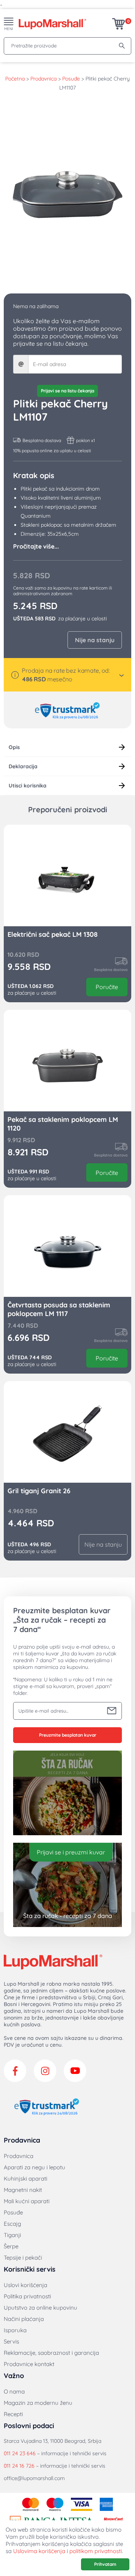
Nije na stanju (95, 640)
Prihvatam (105, 2564)
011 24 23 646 (20, 2453)
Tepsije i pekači (23, 2258)
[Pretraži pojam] (122, 46)
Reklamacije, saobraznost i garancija (51, 2353)
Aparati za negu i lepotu (34, 2167)
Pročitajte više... (36, 546)
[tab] (67, 747)
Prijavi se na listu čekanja (67, 391)
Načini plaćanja (24, 2319)
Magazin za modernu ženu (38, 2403)
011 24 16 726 (19, 2466)
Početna (15, 79)
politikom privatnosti (96, 2551)
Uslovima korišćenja (39, 2551)
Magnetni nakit (23, 2190)
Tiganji (12, 2235)
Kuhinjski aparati (25, 2179)
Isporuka (15, 2330)
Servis (11, 2341)
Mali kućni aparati (27, 2201)
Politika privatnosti (27, 2296)
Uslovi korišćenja (25, 2285)
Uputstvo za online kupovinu (40, 2308)
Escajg (12, 2224)
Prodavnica (43, 79)
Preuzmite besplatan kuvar (68, 1735)
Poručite (107, 987)
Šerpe (11, 2246)
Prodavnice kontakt (29, 2364)
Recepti (13, 2414)
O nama (14, 2391)
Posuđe (71, 79)
